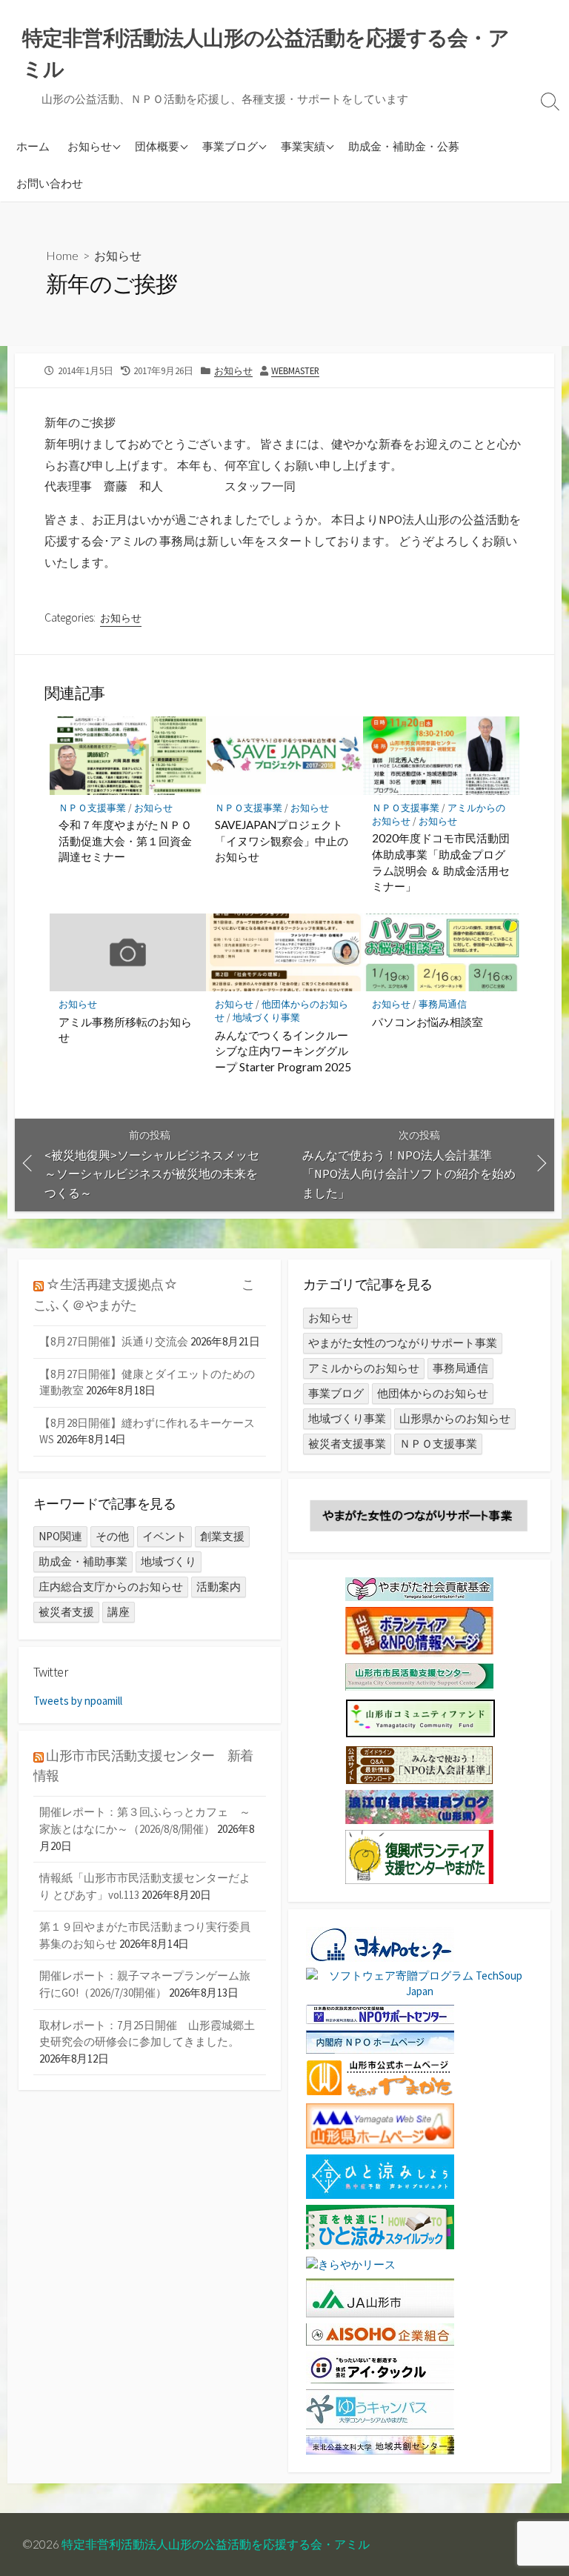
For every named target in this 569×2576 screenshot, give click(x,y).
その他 (112, 1536)
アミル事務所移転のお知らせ (125, 1030)
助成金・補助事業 (83, 1561)
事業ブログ (230, 146)
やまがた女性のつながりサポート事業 (403, 1343)
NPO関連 (60, 1536)
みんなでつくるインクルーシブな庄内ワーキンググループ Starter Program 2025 (283, 1051)
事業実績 (303, 146)
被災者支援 (66, 1612)
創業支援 (222, 1536)
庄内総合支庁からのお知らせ (111, 1587)
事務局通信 (443, 1004)
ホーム (33, 146)
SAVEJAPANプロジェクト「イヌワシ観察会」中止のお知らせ (282, 841)
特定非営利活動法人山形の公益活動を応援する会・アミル (216, 2544)
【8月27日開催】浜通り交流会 (114, 1341)
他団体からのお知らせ (433, 1393)
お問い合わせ (50, 183)
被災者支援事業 (347, 1444)
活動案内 (219, 1587)
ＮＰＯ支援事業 (92, 808)
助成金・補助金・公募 (404, 146)
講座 (119, 1612)
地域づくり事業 (266, 1018)
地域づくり (169, 1561)
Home (62, 255)
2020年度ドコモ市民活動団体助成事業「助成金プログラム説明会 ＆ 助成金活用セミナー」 (441, 862)
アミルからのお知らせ (364, 1368)
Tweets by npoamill (78, 1701)
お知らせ (90, 146)
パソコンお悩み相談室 (427, 1022)
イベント (164, 1536)
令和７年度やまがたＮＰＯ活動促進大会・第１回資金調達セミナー (125, 841)
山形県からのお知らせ (455, 1418)
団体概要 (157, 146)
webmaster (295, 370)
